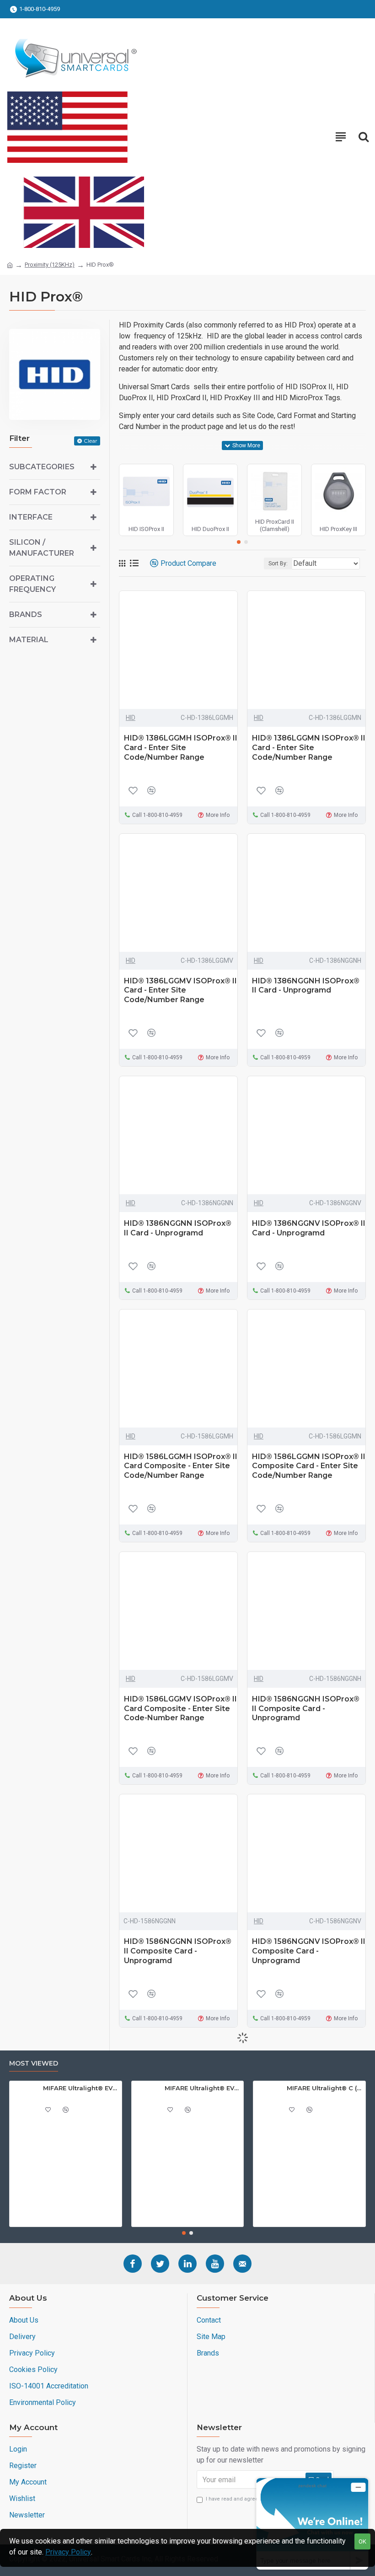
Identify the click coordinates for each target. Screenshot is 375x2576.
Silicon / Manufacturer (42, 548)
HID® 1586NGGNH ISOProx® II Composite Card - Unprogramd (306, 1709)
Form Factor (38, 492)
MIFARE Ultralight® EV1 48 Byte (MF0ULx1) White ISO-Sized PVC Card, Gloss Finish (202, 2088)
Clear (91, 441)
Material (29, 640)
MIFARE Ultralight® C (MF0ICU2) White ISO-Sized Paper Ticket (324, 2088)
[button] (239, 542)
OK (362, 2541)
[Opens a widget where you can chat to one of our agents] (312, 2524)
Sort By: (278, 563)
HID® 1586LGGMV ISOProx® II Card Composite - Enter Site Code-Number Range (180, 1709)
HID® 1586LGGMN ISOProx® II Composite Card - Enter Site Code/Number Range (309, 1466)
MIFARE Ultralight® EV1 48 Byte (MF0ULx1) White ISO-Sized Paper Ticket (81, 2088)
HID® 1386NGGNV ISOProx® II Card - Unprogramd (309, 1228)
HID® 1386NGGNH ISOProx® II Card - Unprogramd (306, 986)
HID (131, 718)
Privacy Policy (68, 2552)
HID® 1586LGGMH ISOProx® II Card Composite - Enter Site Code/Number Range (181, 1466)
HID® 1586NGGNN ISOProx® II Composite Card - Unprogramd (178, 1951)
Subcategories (42, 467)
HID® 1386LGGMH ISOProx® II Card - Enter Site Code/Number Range (181, 748)
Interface (31, 517)
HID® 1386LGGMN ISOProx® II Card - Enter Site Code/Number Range (309, 748)
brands (26, 614)
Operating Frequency (32, 584)
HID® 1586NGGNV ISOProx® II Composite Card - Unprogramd (309, 1951)
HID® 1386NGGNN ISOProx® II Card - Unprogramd (178, 1228)
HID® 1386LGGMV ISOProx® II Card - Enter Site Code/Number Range (180, 990)
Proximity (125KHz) (50, 265)
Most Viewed (34, 2063)
